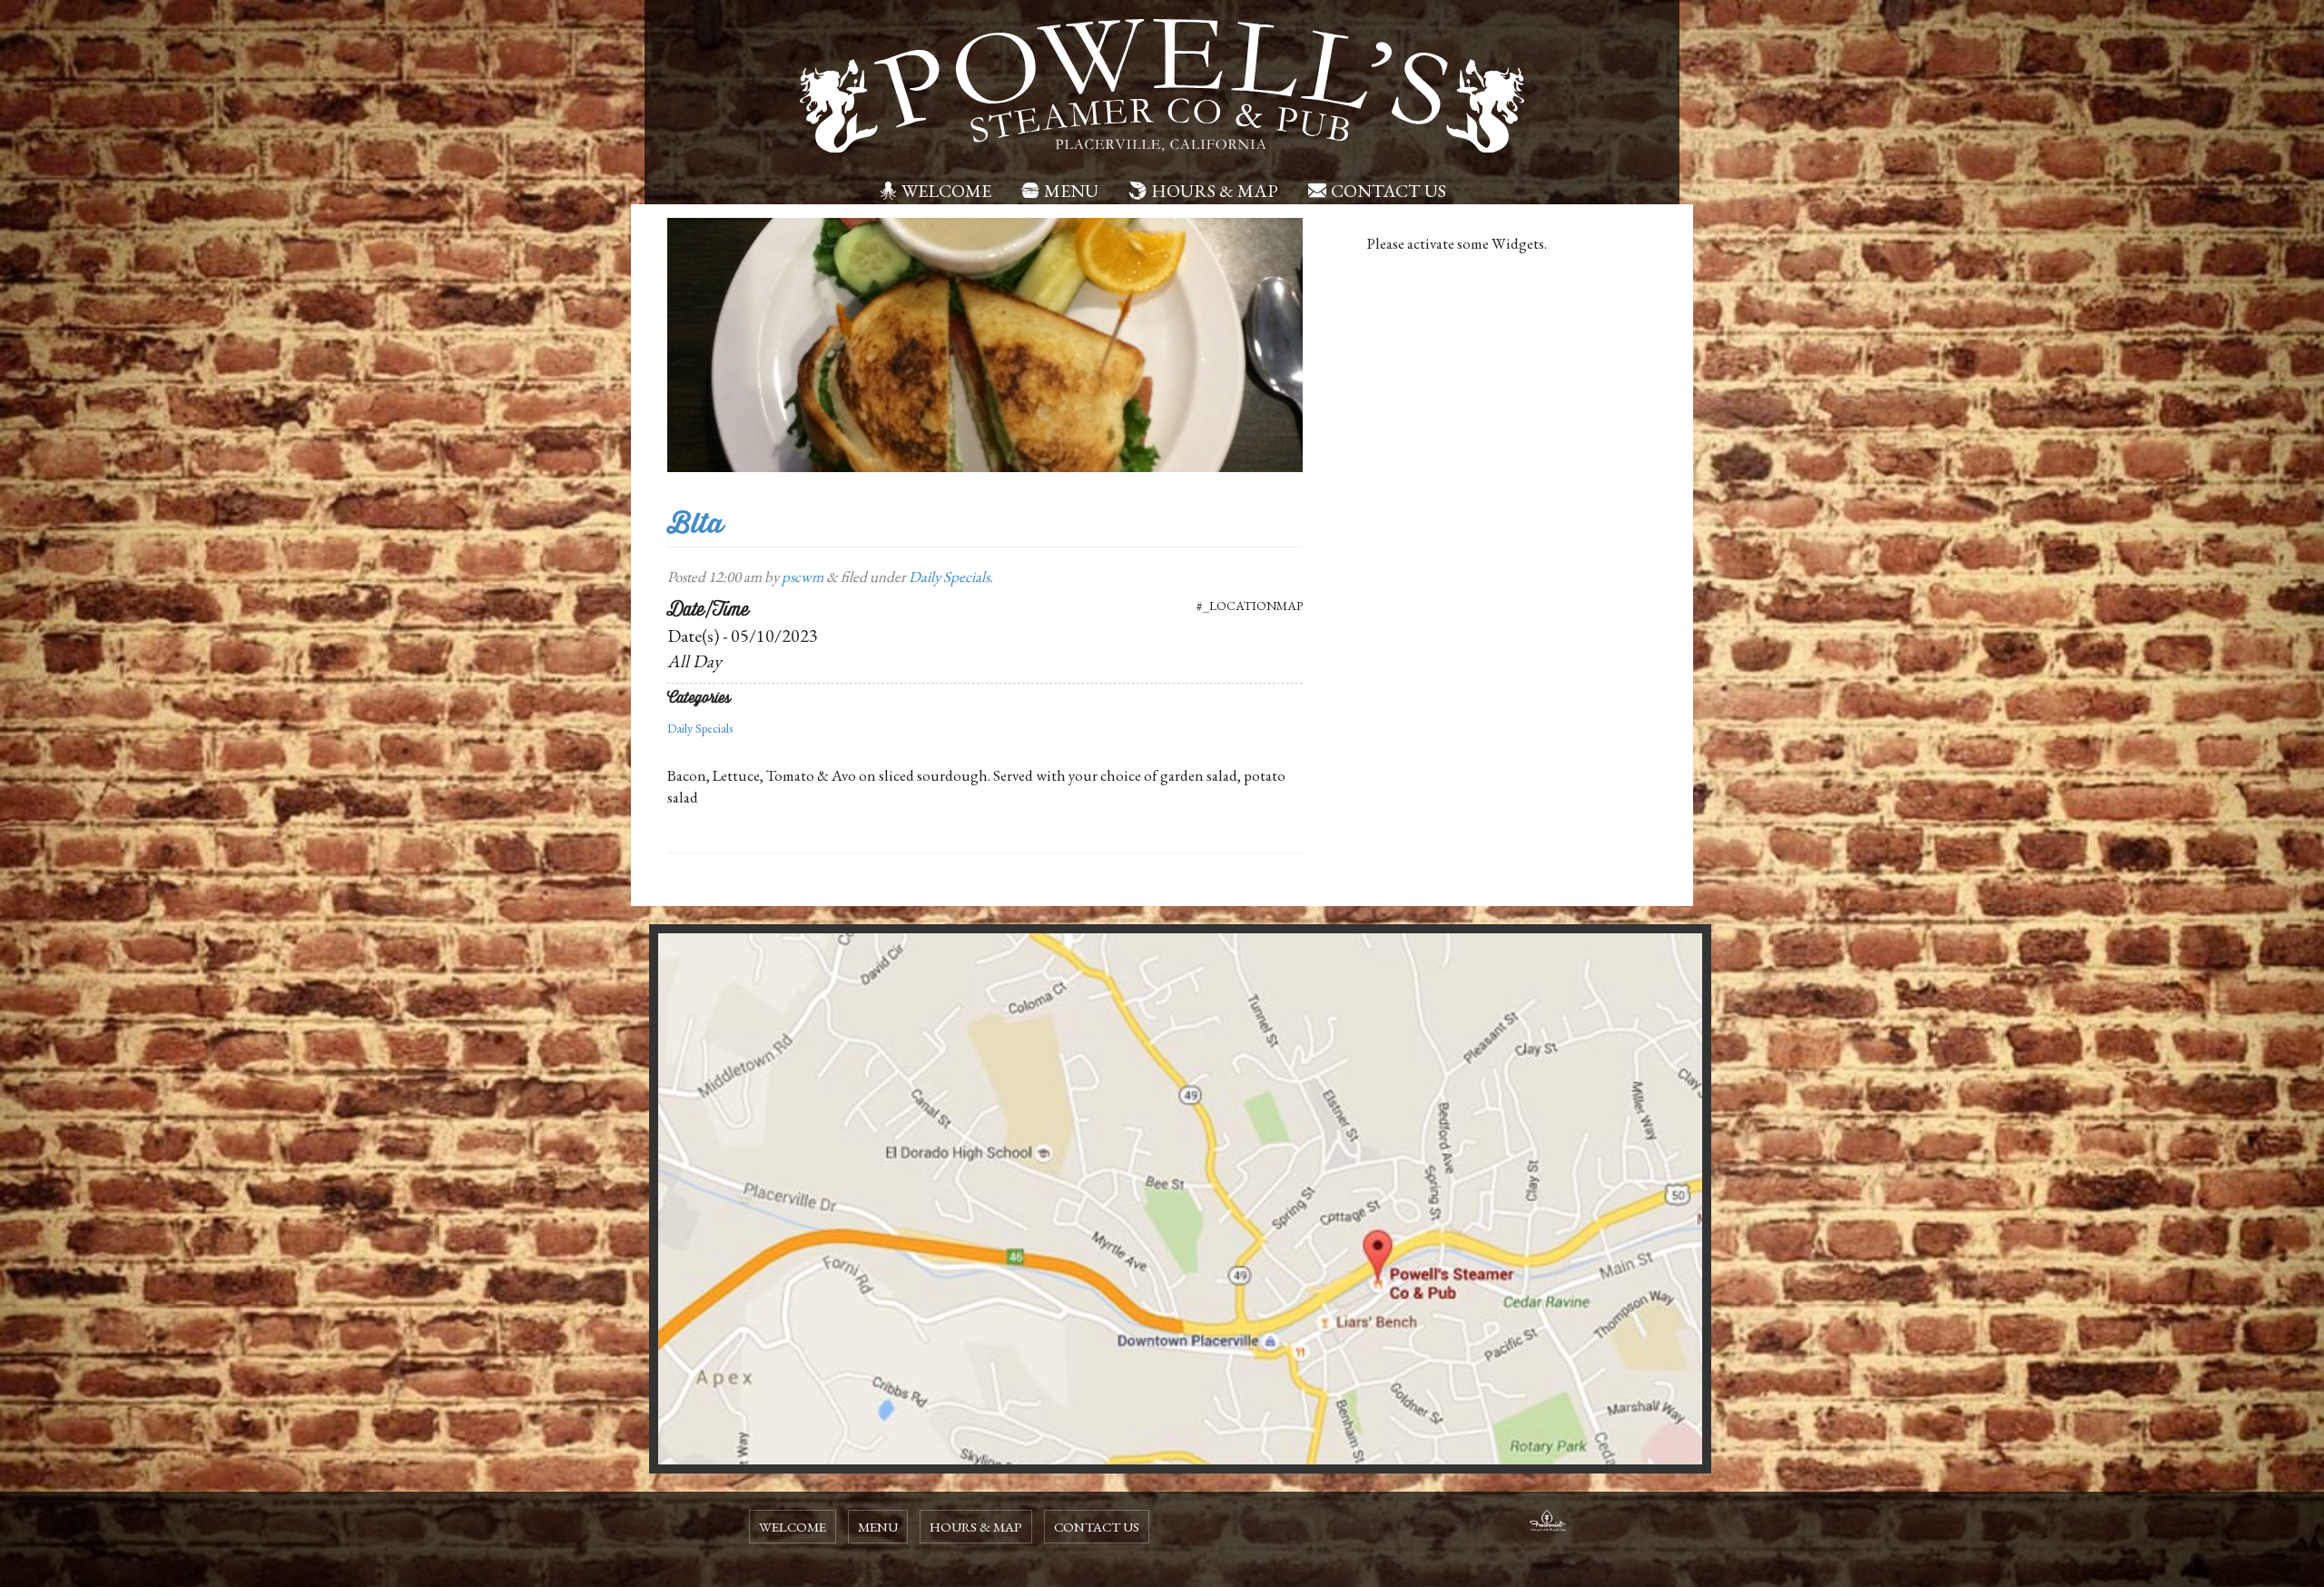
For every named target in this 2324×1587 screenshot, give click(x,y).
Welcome (946, 191)
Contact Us (1388, 191)
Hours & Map (1215, 191)
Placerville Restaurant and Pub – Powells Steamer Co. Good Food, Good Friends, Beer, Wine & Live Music (1162, 86)
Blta (695, 523)
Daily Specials (949, 577)
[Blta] (985, 343)
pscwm (803, 577)
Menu (1071, 191)
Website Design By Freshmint (1548, 1523)
